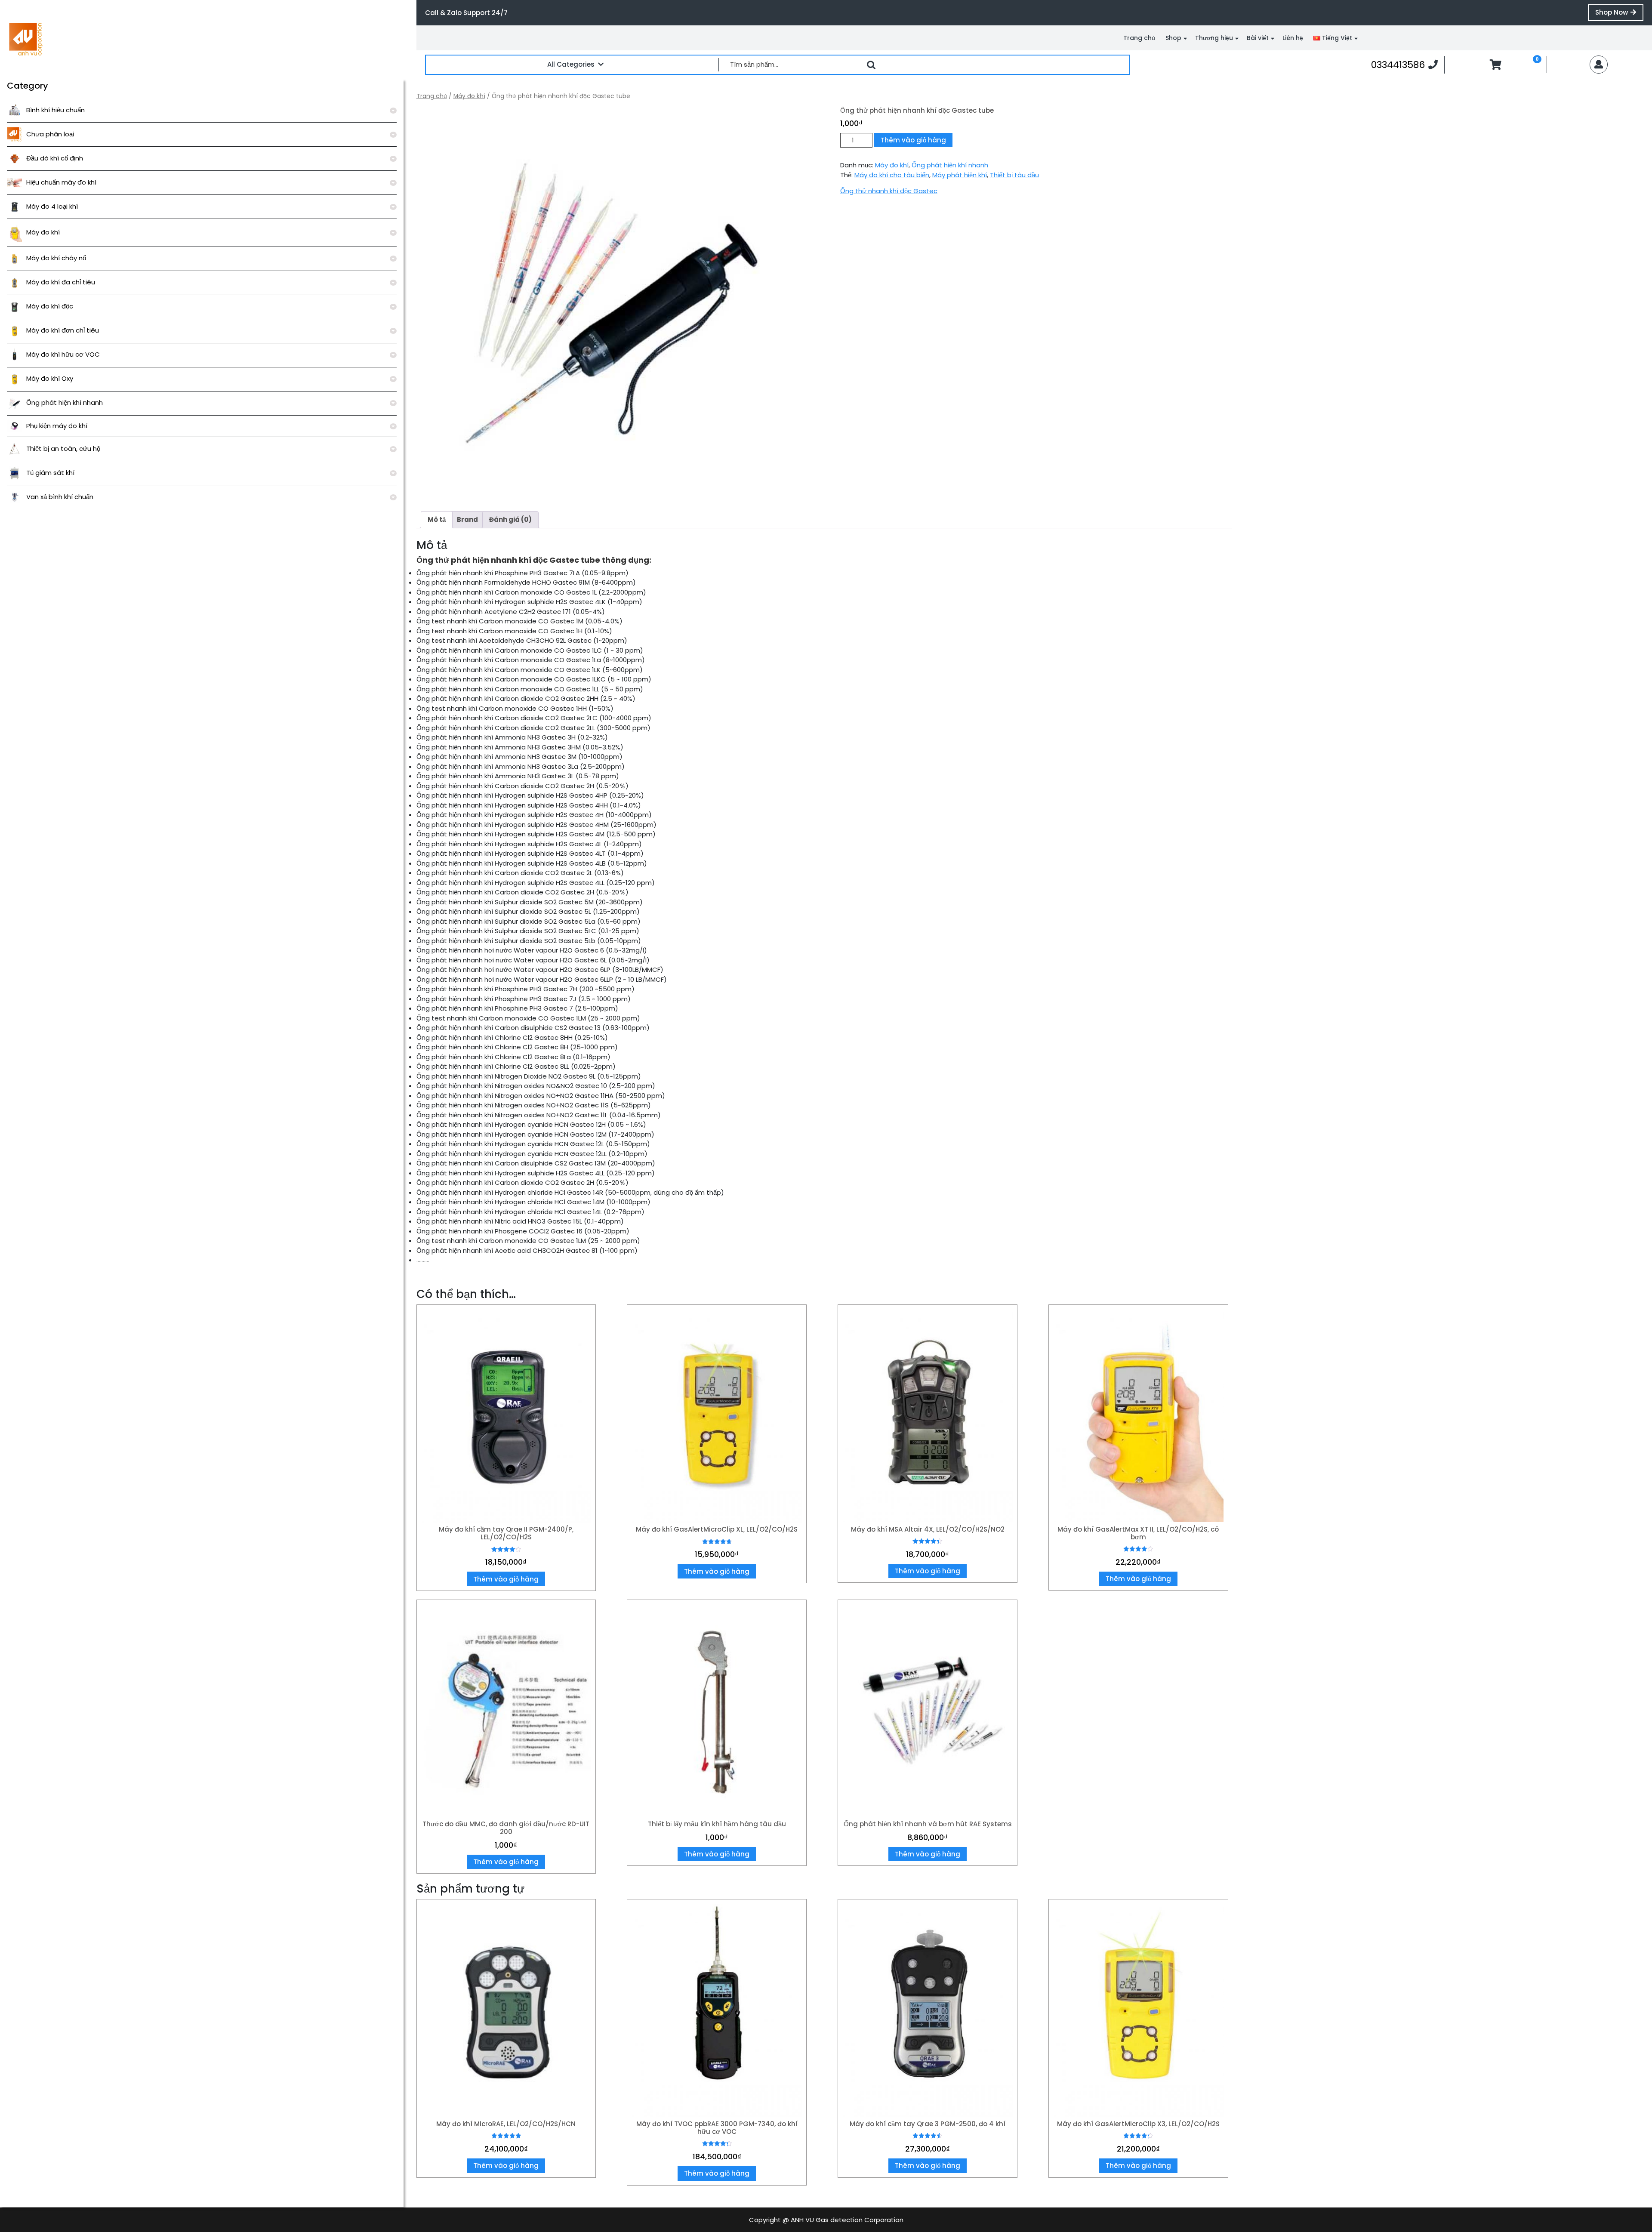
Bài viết (1258, 38)
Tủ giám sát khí (50, 473)
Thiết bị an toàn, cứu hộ (63, 449)
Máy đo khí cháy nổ (56, 258)
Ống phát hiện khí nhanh (65, 402)
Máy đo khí (43, 232)
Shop (1173, 38)
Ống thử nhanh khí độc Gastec (889, 191)
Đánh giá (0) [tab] (510, 519)
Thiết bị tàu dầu (1014, 175)
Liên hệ (1293, 38)
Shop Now (1619, 14)
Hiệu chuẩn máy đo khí (61, 182)
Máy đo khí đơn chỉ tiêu (63, 330)
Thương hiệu (1214, 38)
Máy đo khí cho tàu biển (892, 175)
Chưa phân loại (50, 134)
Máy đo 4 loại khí (52, 206)
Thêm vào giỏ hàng (913, 140)
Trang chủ (1139, 38)
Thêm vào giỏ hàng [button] (506, 1579)
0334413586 (1404, 65)
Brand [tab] (467, 519)
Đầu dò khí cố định (55, 158)
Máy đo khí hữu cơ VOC (63, 354)
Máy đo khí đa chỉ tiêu (61, 282)
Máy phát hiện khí (960, 175)
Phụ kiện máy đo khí (57, 426)
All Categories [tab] (571, 64)
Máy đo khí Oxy (50, 378)
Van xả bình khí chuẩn (60, 497)
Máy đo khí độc (50, 306)
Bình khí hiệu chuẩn (55, 110)
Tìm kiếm (871, 65)
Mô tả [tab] (437, 519)
